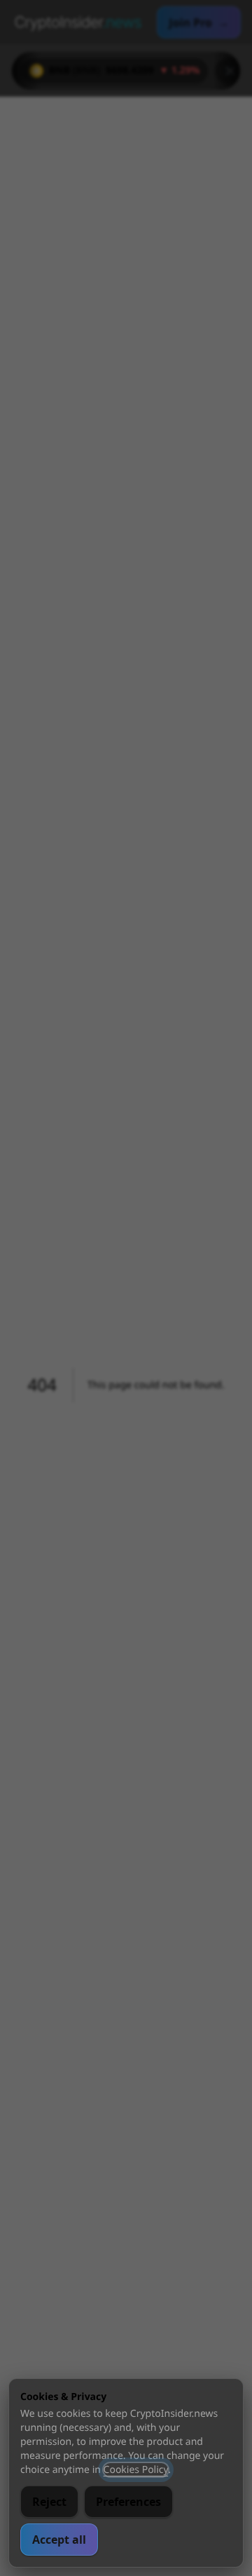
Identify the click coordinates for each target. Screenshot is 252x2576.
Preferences (128, 2502)
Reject (49, 2502)
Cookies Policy (136, 2470)
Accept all (59, 2540)
